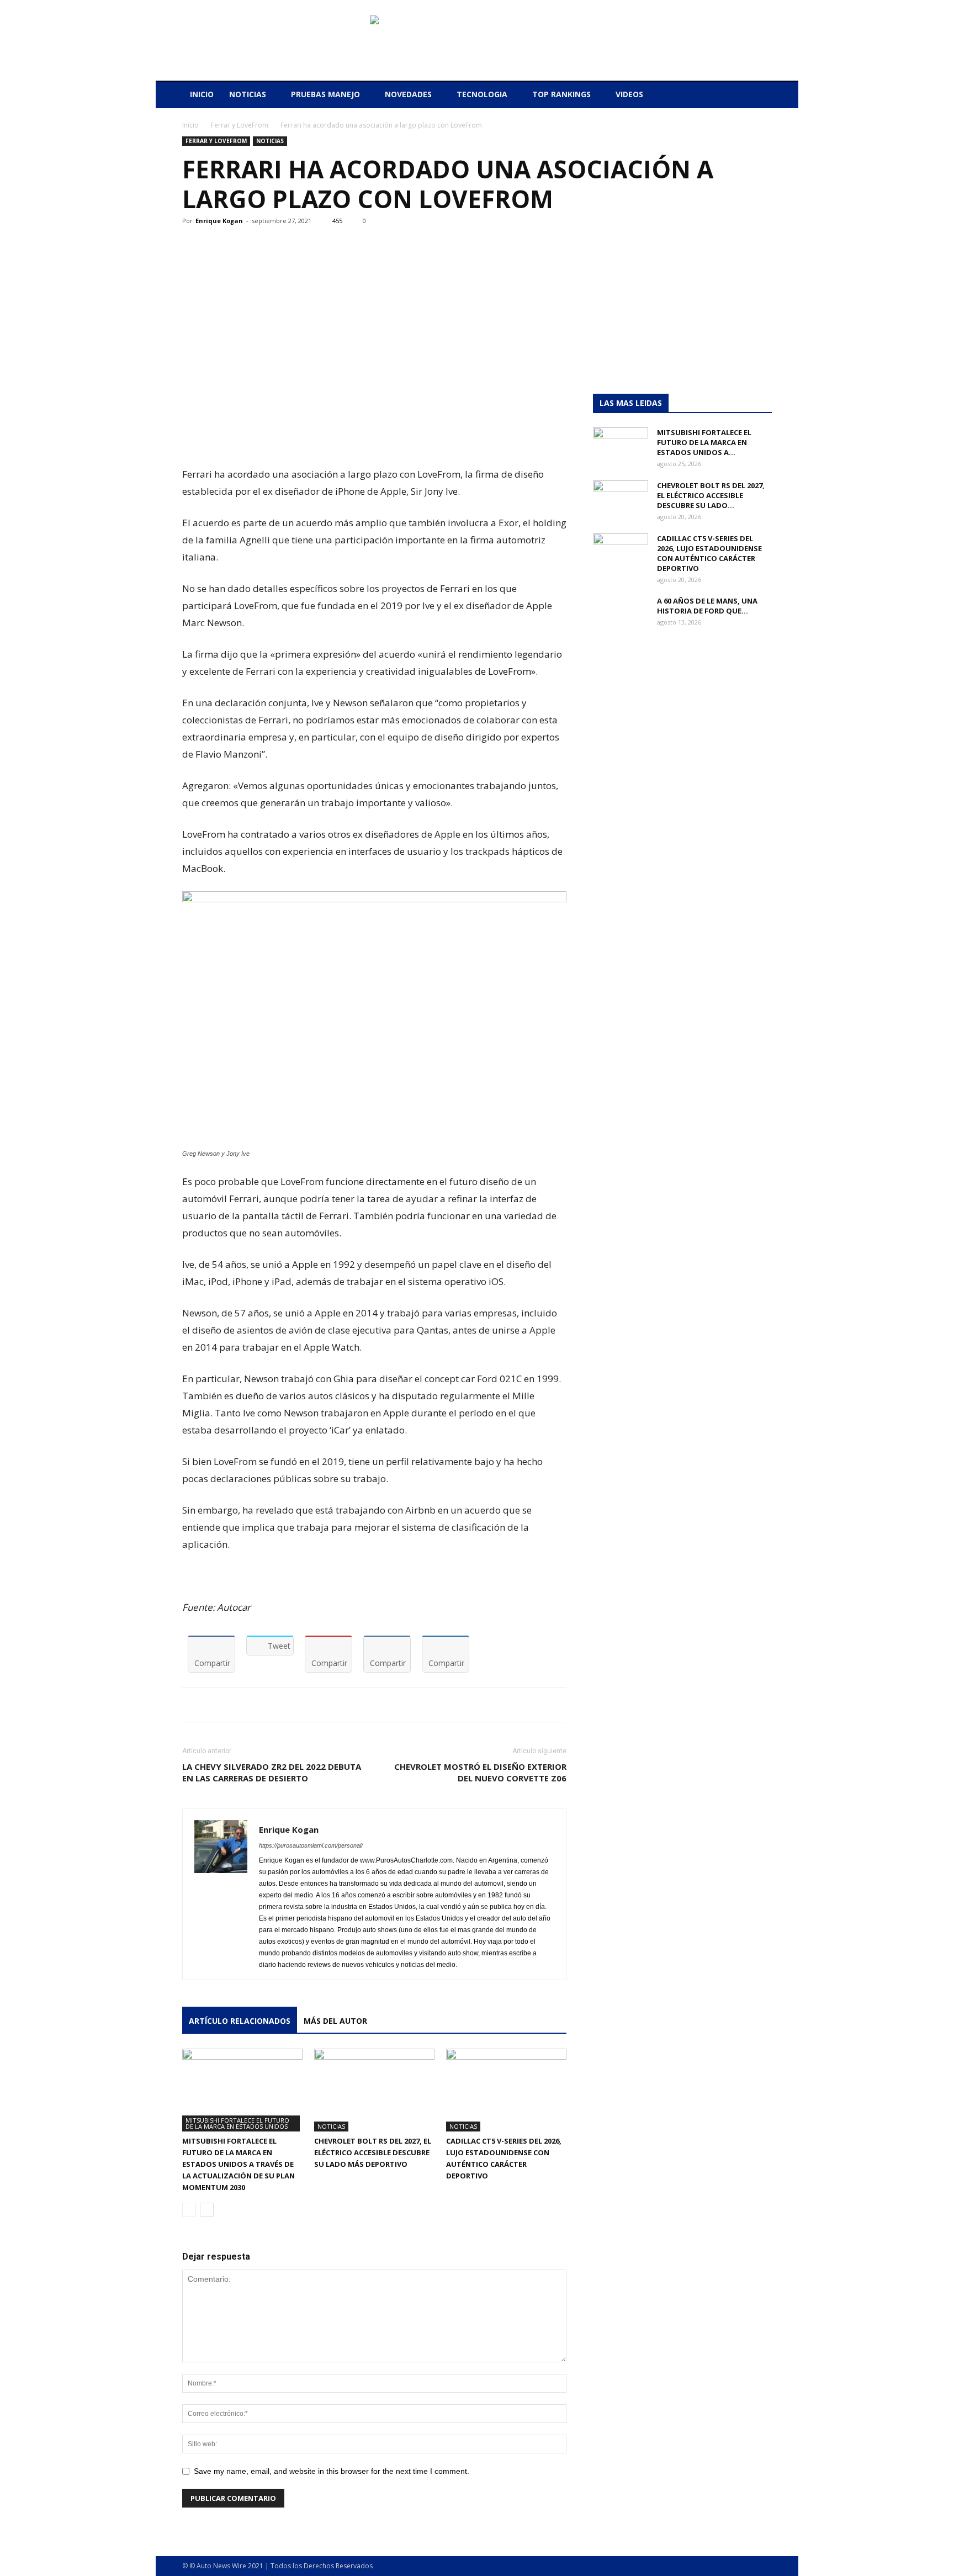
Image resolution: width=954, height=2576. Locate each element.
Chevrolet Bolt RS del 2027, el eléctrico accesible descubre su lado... (711, 495)
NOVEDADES (408, 94)
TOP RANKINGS (561, 94)
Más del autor (335, 2021)
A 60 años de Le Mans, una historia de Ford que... (707, 606)
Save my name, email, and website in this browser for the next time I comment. (332, 2471)
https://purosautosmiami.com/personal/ (311, 1845)
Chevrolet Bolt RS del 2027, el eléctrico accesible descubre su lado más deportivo (373, 2152)
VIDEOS (629, 94)
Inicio (190, 125)
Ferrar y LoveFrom (240, 125)
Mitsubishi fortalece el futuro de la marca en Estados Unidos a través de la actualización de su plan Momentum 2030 (239, 2164)
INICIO (202, 94)
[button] (759, 95)
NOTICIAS (248, 94)
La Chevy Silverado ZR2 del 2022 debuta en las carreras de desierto (272, 1772)
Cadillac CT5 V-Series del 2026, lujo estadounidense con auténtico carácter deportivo (709, 553)
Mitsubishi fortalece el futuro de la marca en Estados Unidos (237, 2123)
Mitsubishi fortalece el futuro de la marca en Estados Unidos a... (704, 442)
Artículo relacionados (240, 2021)
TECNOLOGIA (482, 94)
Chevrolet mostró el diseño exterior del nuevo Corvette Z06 (480, 1772)
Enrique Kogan (219, 221)
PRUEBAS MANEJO (325, 94)
